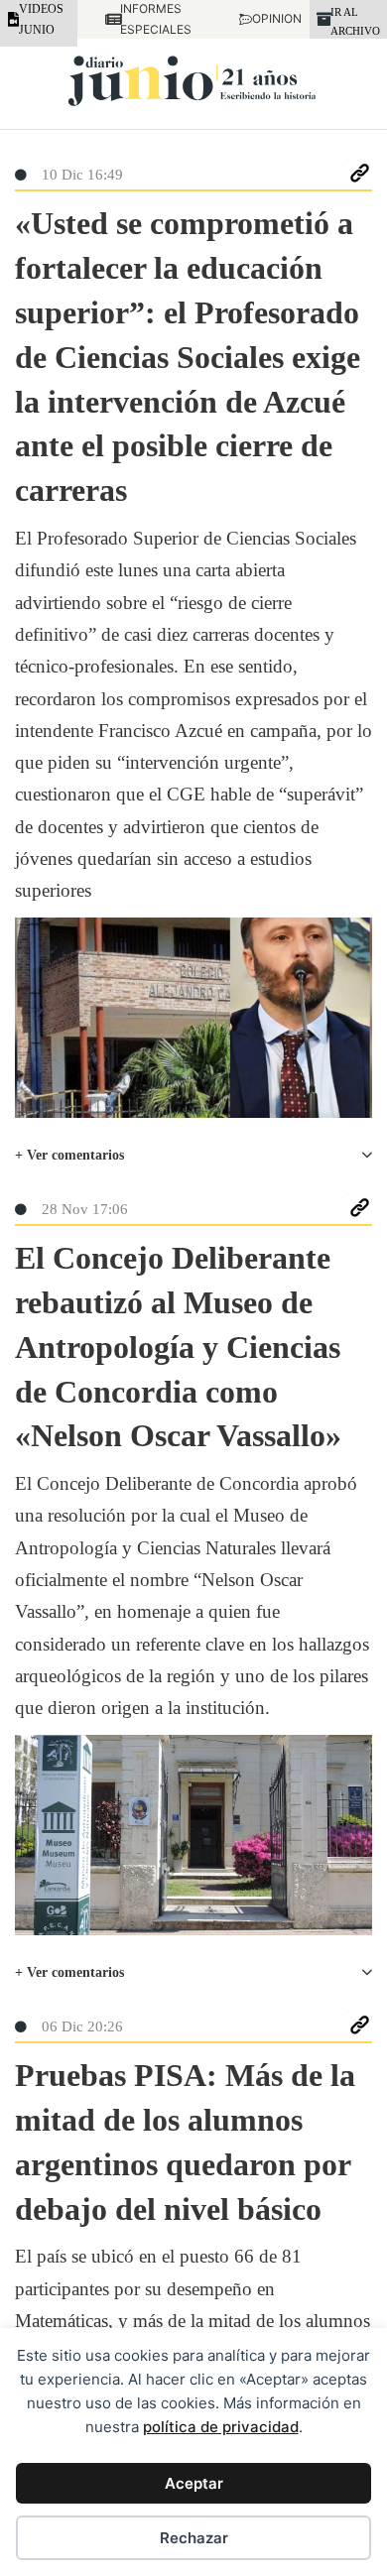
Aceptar (194, 2483)
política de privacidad (221, 2427)
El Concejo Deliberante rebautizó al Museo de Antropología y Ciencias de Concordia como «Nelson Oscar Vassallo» (178, 1347)
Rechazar (194, 2538)
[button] (193, 1156)
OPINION (267, 18)
